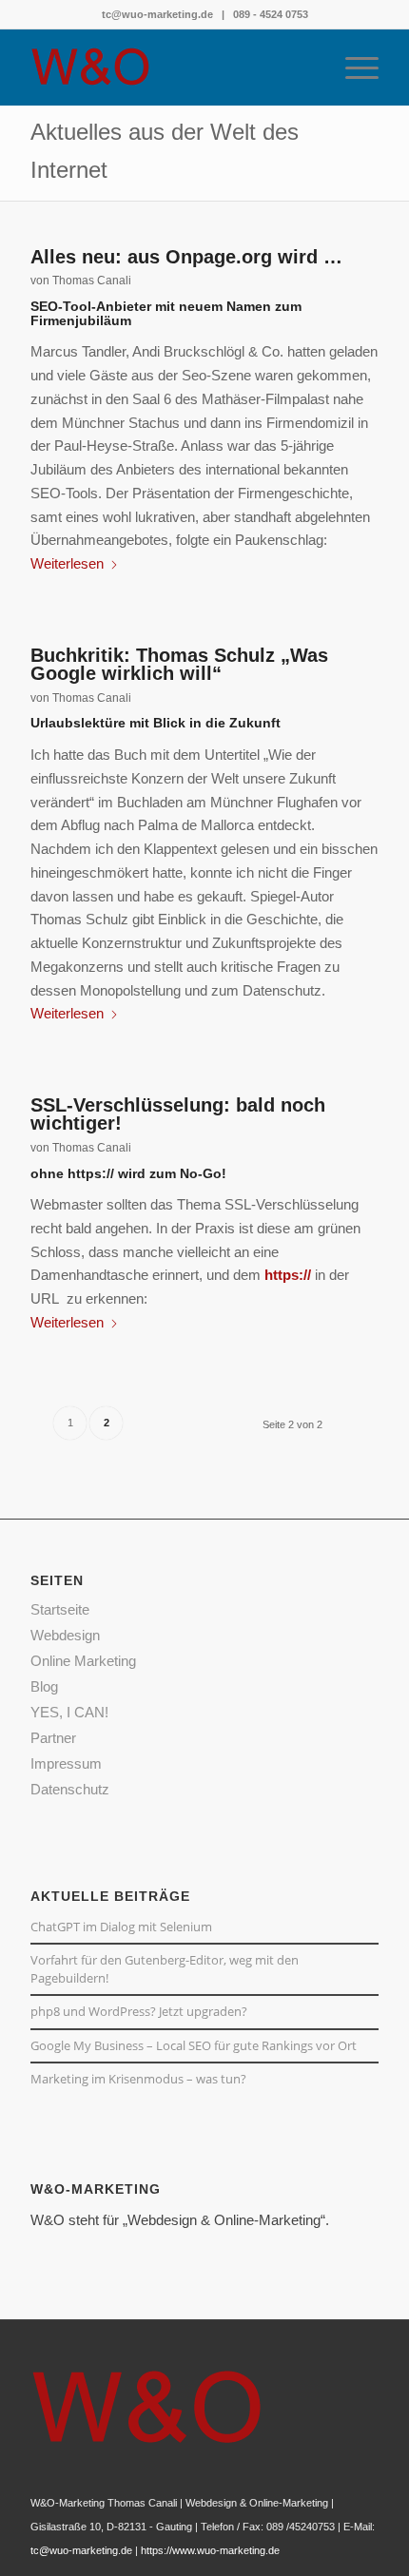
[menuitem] (352, 68)
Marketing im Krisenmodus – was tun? (138, 2079)
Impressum (66, 1763)
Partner (53, 1738)
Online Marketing (83, 1661)
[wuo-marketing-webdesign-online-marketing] (169, 68)
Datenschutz (70, 1789)
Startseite (60, 1609)
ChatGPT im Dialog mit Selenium (121, 1927)
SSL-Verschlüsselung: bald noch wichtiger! (178, 1114)
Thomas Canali (92, 281)
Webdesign (65, 1635)
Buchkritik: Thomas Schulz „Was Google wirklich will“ (179, 665)
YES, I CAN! (69, 1712)
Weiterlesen (67, 563)
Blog (44, 1686)
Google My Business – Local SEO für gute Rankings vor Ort (194, 2045)
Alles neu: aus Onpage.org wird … (186, 257)
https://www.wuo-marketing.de (210, 2550)
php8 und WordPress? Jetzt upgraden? (139, 2011)
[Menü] (352, 68)
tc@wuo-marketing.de (157, 14)
